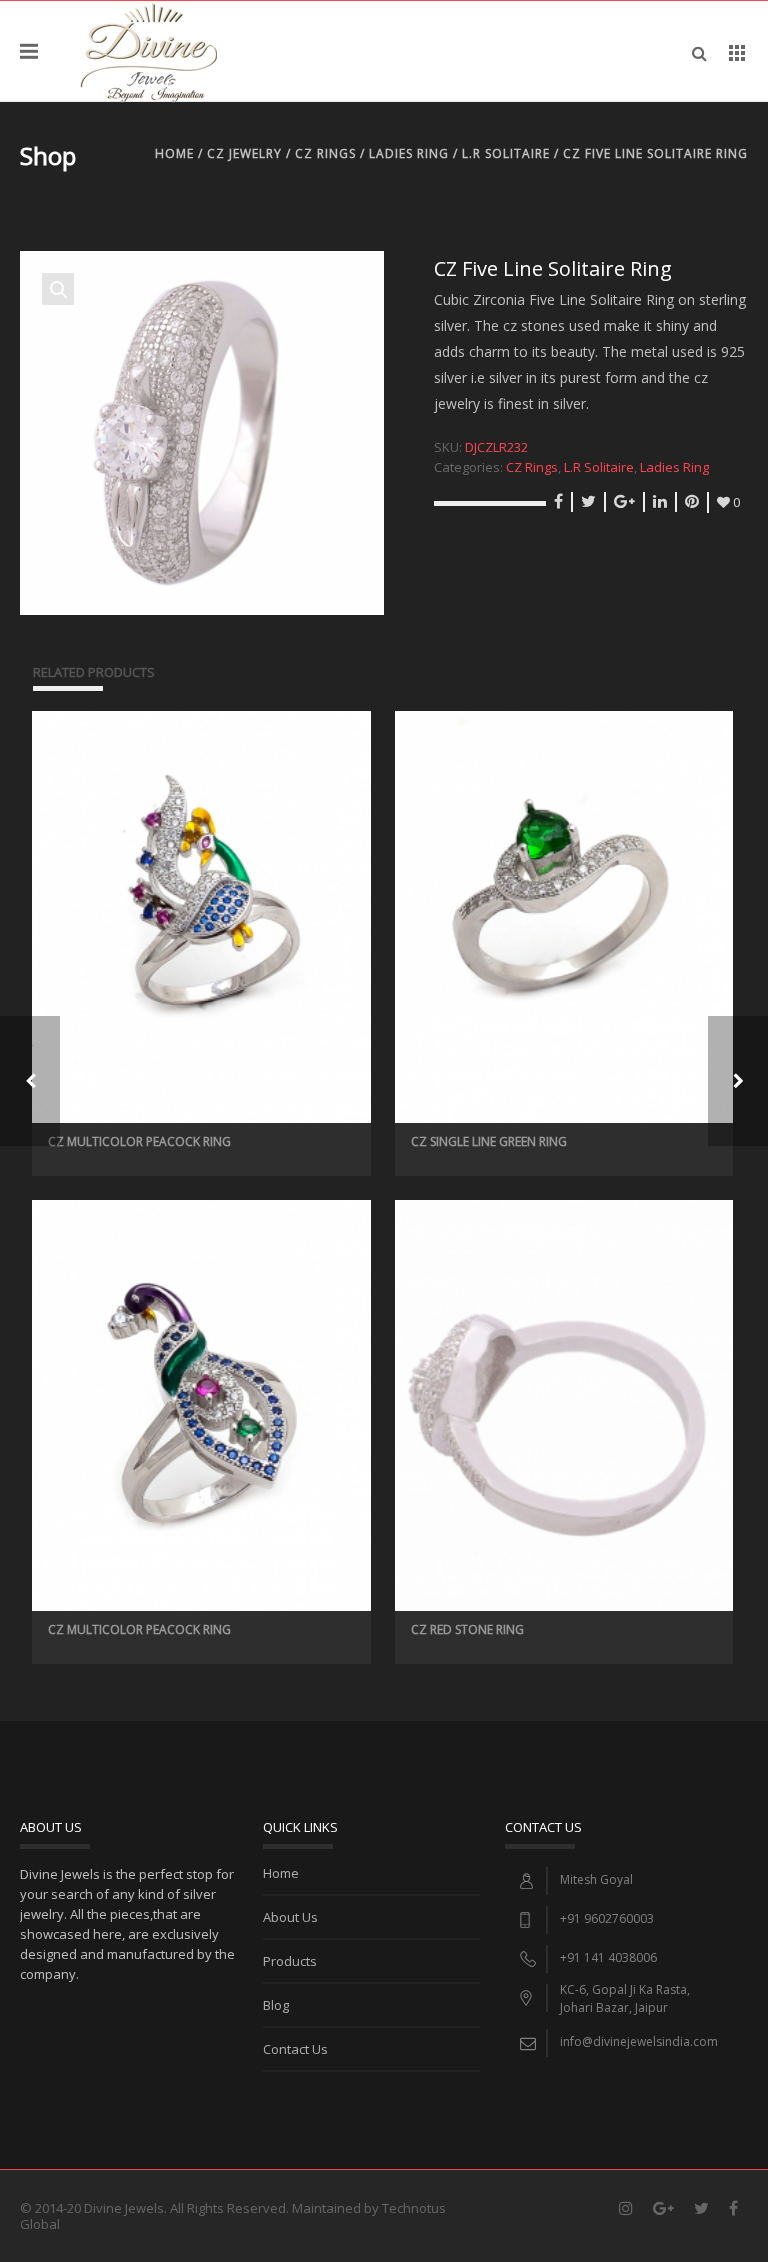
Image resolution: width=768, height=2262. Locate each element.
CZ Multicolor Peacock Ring (139, 1141)
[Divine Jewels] (148, 51)
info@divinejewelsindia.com (639, 2041)
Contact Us (295, 2049)
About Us (290, 1917)
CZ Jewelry (244, 153)
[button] (58, 289)
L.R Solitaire (506, 153)
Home (174, 153)
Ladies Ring (409, 153)
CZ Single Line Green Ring (489, 1141)
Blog (276, 2005)
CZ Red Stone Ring (467, 1629)
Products (290, 1961)
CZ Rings (325, 153)
